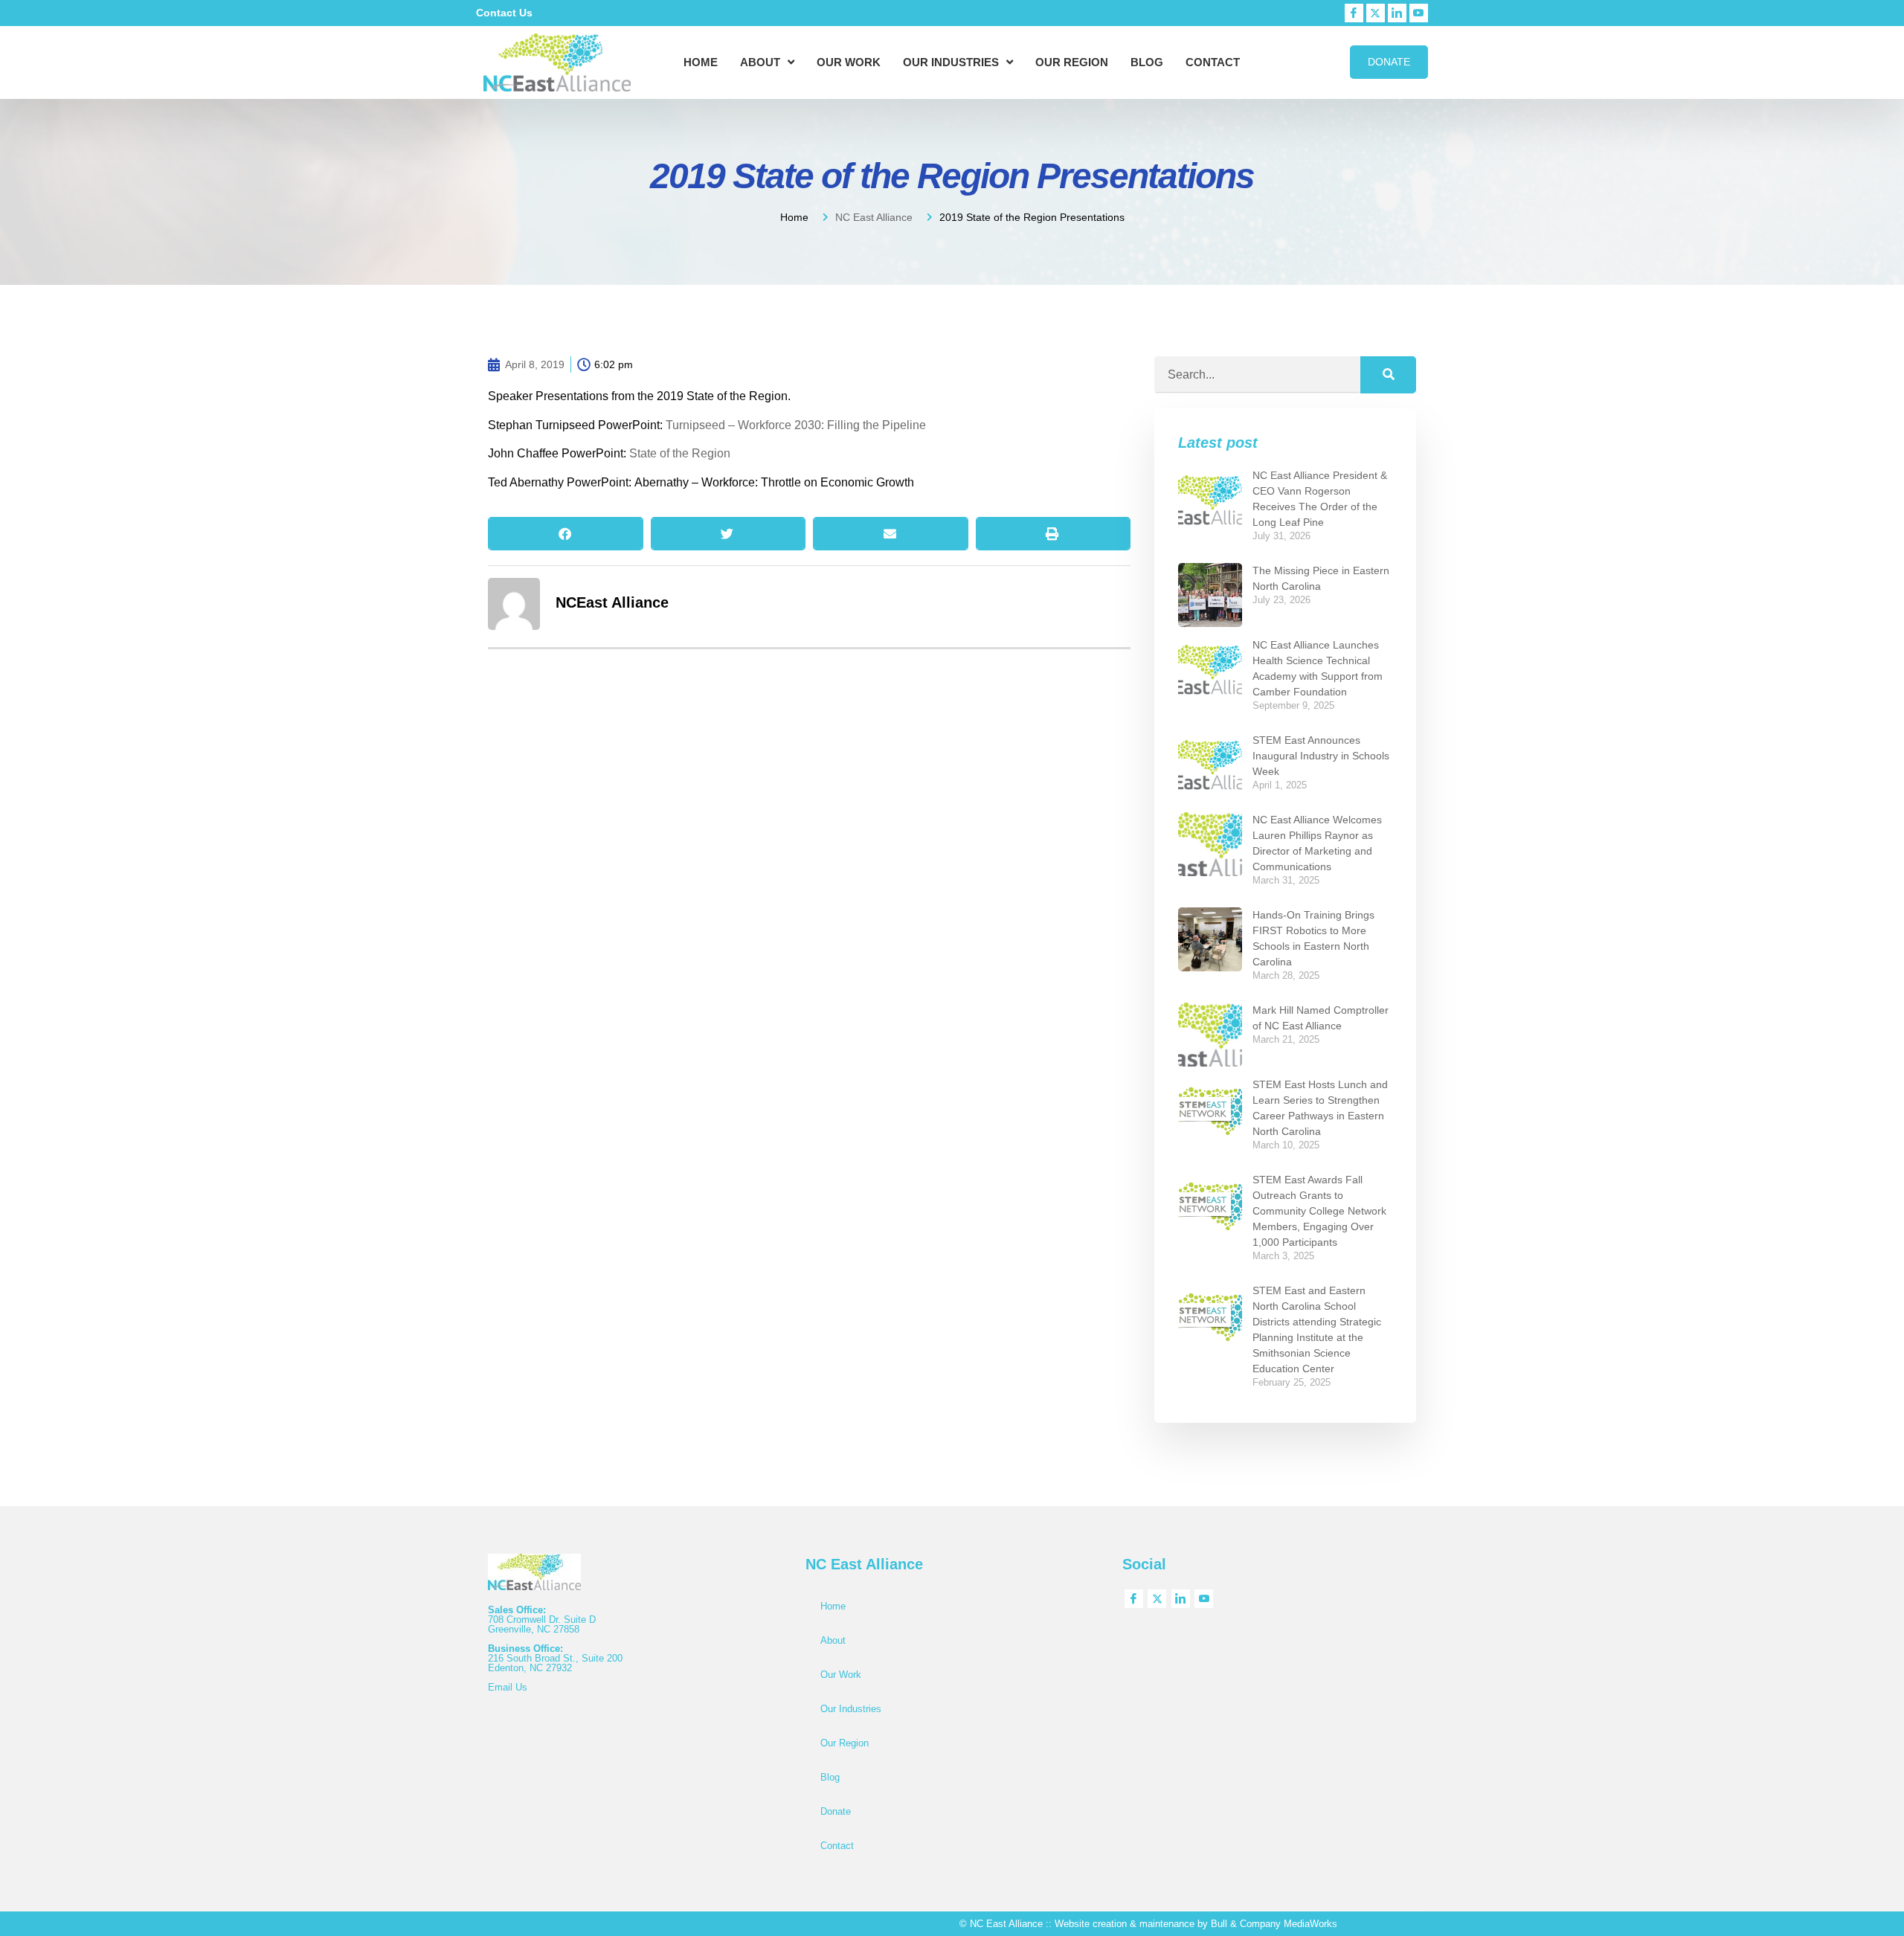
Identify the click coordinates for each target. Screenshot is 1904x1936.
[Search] (1388, 375)
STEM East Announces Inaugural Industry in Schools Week (1321, 756)
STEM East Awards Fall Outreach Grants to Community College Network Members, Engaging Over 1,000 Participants (1319, 1211)
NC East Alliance (874, 217)
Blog (1147, 62)
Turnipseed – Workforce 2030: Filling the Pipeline (796, 425)
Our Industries (951, 62)
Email (502, 1687)
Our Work (849, 62)
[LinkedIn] (1397, 13)
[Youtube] (1419, 13)
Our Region (1072, 62)
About (760, 62)
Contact (1213, 62)
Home (701, 62)
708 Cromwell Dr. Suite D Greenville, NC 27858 (542, 1624)
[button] (566, 534)
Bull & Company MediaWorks (1274, 1924)
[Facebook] (1354, 13)
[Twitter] (1376, 13)
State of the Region (680, 453)
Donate (836, 1811)
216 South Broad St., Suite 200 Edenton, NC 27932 (555, 1663)
